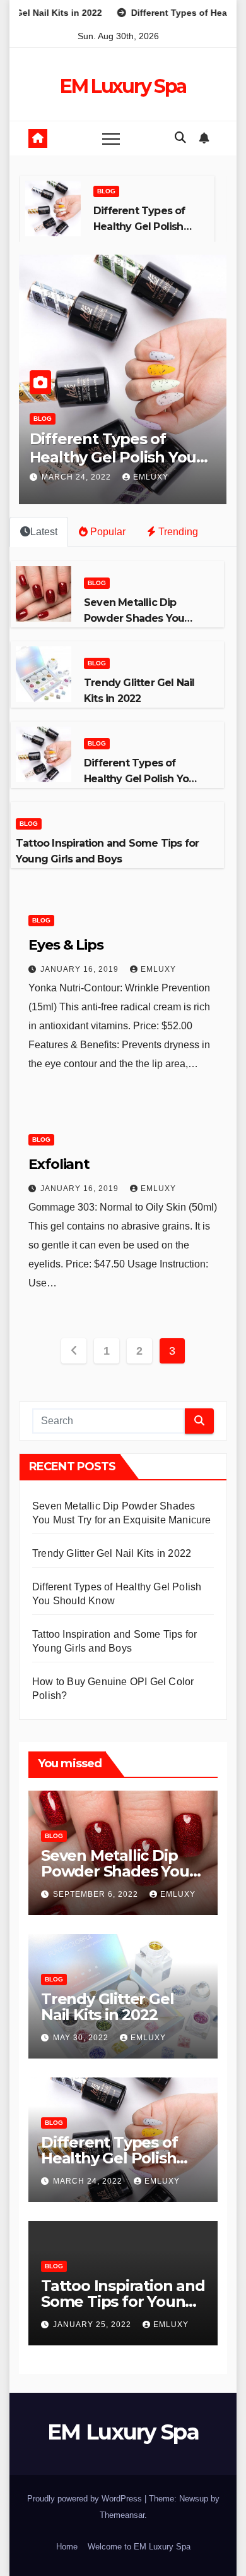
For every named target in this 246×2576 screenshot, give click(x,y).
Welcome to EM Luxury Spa (139, 2547)
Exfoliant (59, 1164)
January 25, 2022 (93, 2325)
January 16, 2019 (81, 969)
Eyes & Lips (66, 945)
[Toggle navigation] (111, 138)
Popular (107, 532)
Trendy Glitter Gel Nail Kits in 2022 (112, 1553)
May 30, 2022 (82, 2038)
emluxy (151, 477)
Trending (177, 532)
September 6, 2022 (97, 1894)
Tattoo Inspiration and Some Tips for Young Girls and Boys (123, 2301)
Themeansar (122, 2515)
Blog (106, 191)
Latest (44, 532)
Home (67, 2547)
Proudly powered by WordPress (86, 2499)
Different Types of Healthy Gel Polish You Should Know (139, 227)
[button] (180, 138)
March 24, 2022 (78, 477)
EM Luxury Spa (123, 86)
